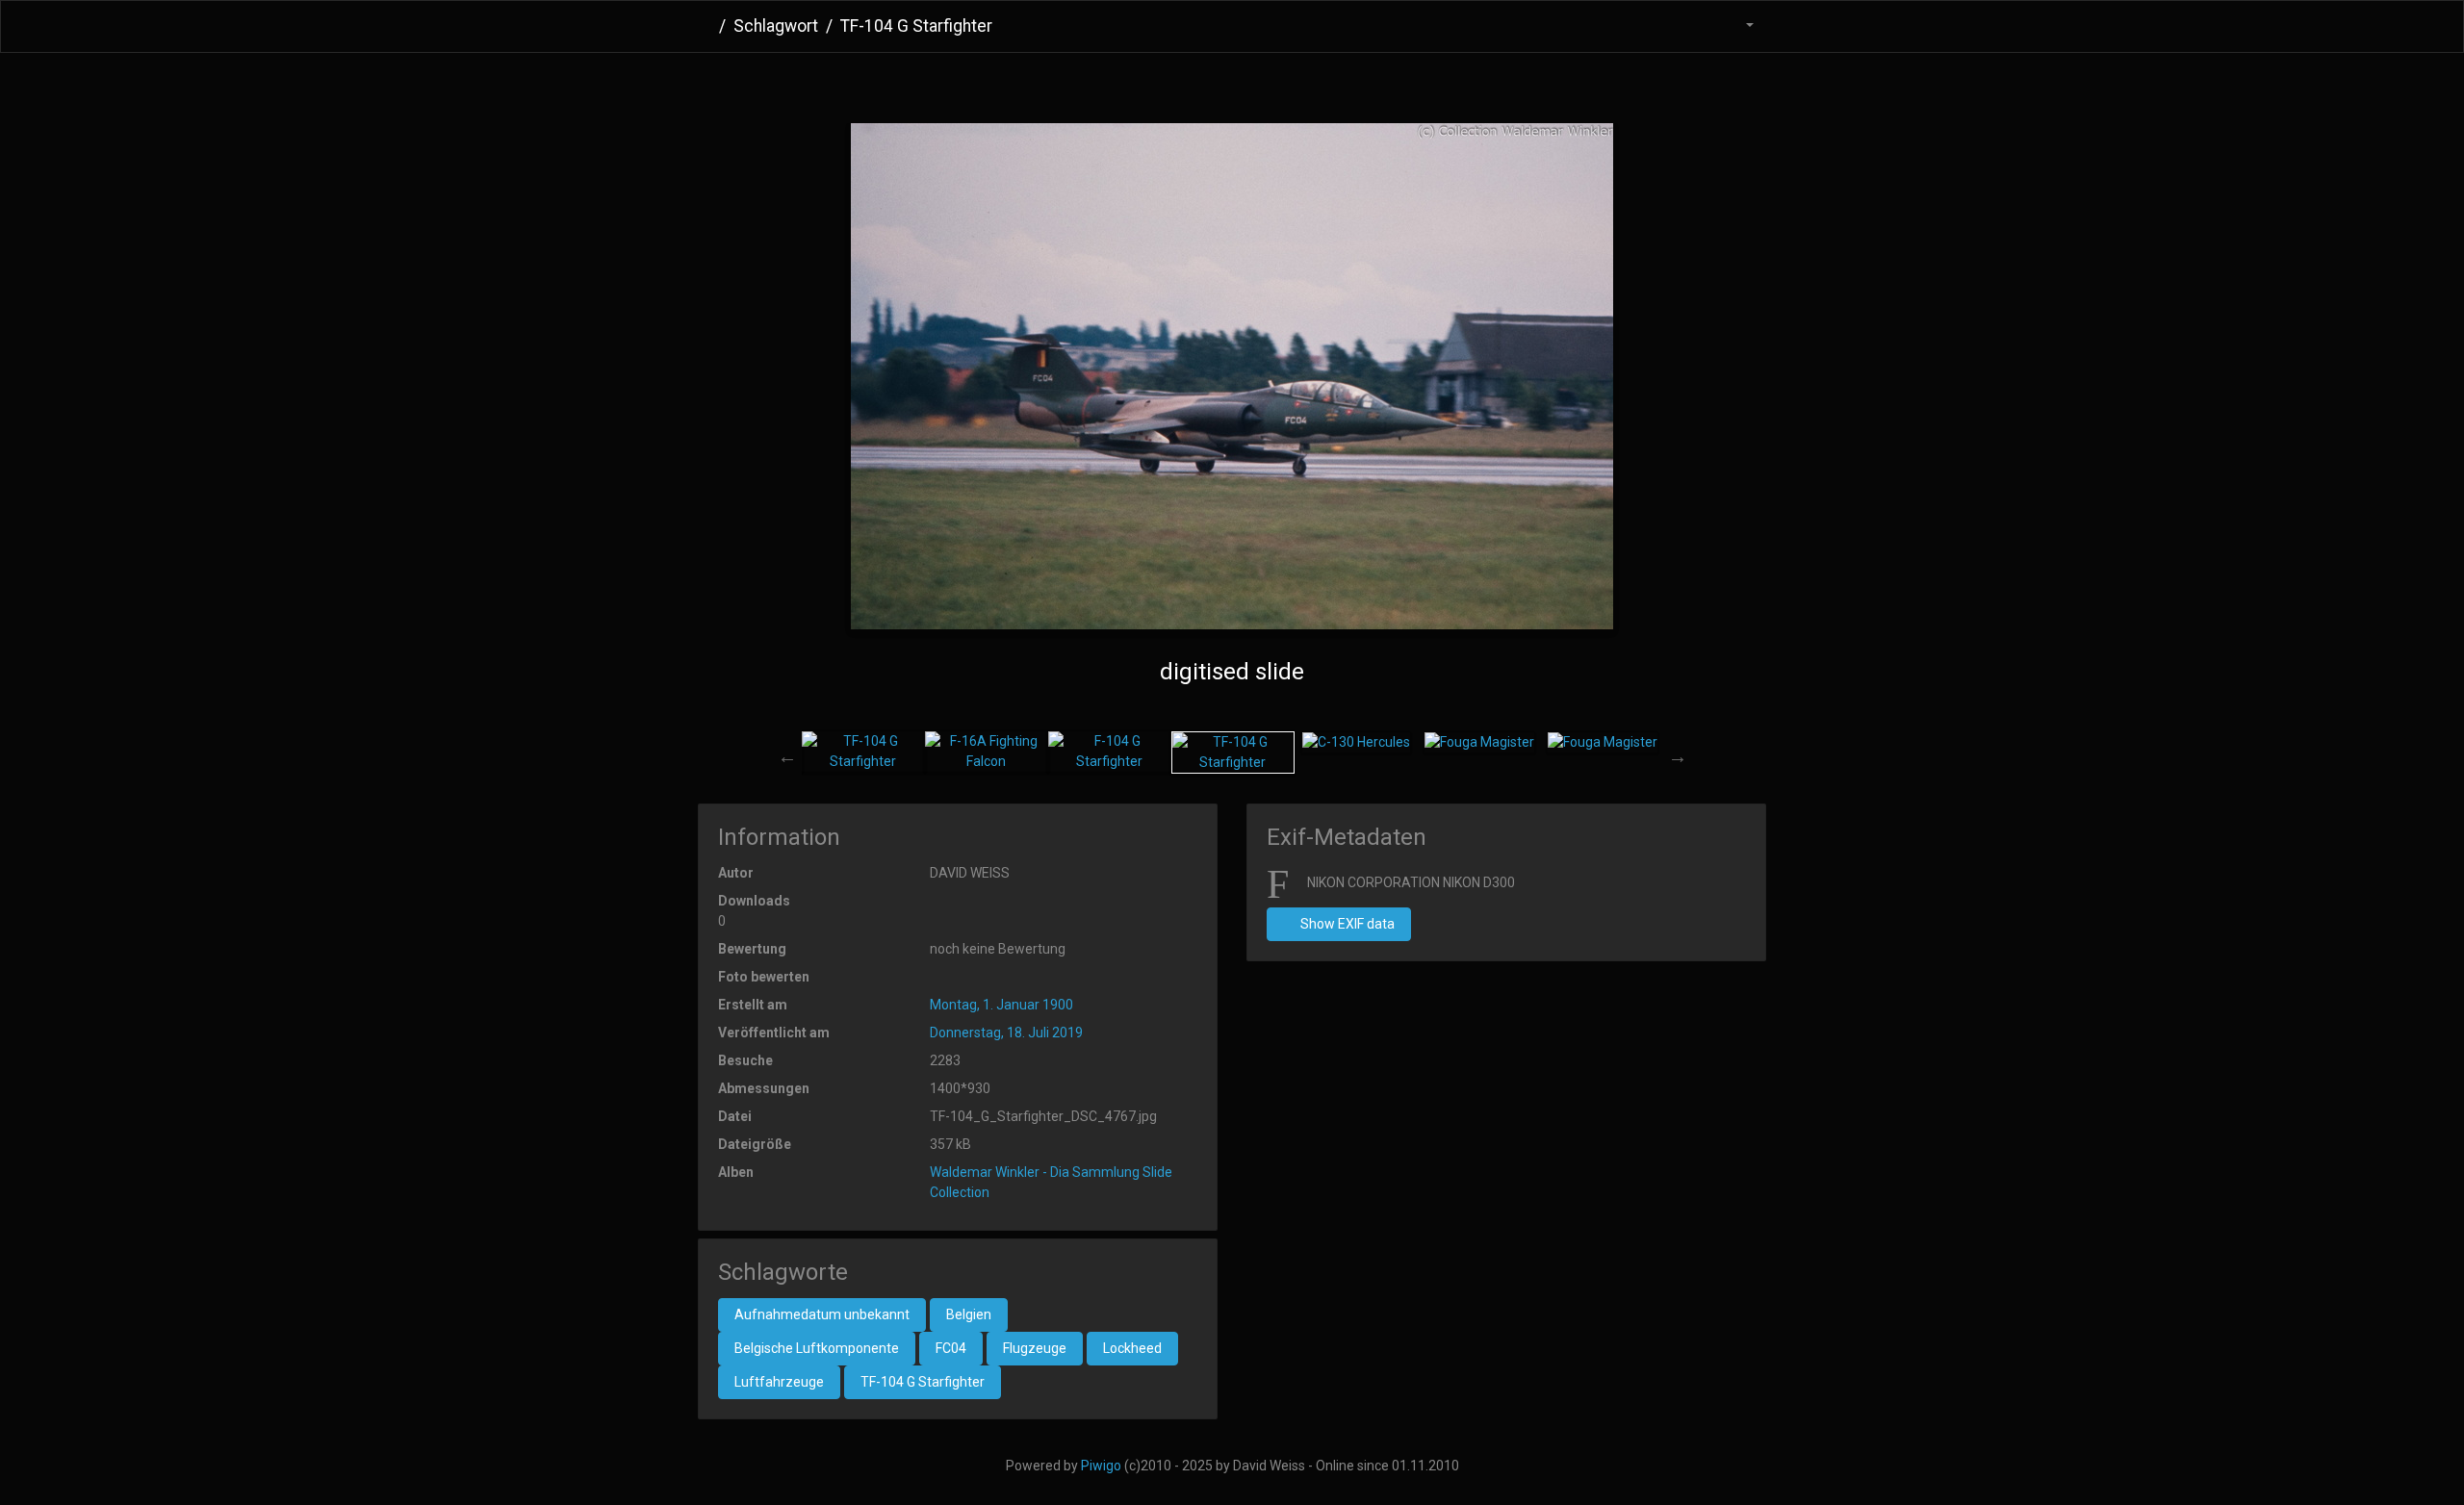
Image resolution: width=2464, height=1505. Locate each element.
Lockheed (1132, 1348)
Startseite (705, 26)
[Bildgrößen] (1738, 26)
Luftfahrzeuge (779, 1382)
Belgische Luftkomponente (817, 1348)
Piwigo (1101, 1466)
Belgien (969, 1314)
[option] (863, 752)
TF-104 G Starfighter (923, 1382)
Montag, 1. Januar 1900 (1001, 1005)
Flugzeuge (1035, 1348)
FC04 (951, 1348)
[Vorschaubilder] (1201, 84)
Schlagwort (776, 26)
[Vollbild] (1263, 84)
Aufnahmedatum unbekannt (822, 1314)
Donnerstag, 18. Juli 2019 (1006, 1033)
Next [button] (1678, 756)
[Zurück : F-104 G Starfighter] (1138, 84)
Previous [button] (787, 756)
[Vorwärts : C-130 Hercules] (1326, 84)
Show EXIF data (1346, 924)
